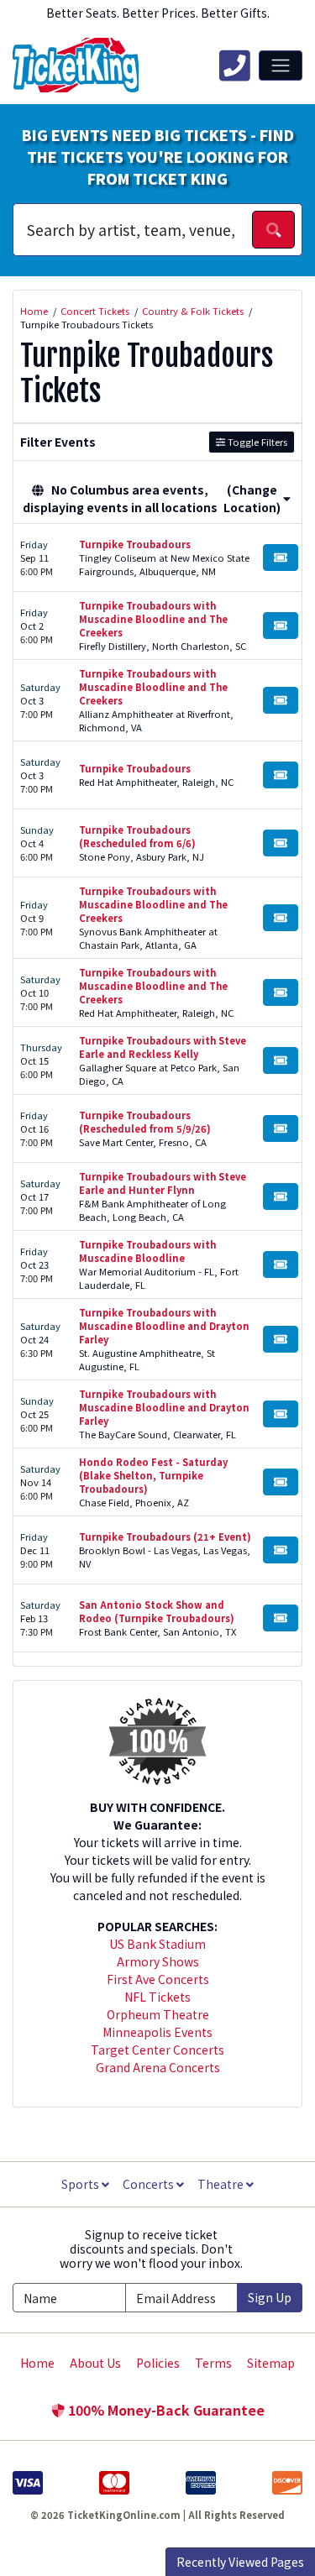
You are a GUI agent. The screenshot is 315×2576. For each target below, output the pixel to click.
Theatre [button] (222, 2184)
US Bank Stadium (157, 1944)
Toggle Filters (256, 442)
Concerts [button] (150, 2184)
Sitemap (271, 2363)
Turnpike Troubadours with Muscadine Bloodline (147, 1251)
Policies (158, 2363)
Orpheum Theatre (158, 2014)
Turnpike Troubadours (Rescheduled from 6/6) (137, 836)
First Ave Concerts (158, 1979)
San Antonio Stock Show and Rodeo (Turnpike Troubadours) (157, 1611)
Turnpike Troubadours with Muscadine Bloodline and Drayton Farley (164, 1326)
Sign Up (270, 2297)
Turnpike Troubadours (135, 544)
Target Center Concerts (157, 2050)
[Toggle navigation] (281, 65)
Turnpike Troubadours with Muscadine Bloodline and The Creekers (153, 619)
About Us (95, 2363)
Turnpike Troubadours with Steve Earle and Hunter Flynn (163, 1183)
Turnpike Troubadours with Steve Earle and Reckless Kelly (163, 1047)
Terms (213, 2363)
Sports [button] (81, 2184)
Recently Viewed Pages (240, 2562)
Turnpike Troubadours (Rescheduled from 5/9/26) (145, 1122)
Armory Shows (158, 1961)
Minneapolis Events (157, 2032)
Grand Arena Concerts (158, 2067)
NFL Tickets (157, 1997)
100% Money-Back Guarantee (165, 2410)
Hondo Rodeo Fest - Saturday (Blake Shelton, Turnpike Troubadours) (153, 1475)
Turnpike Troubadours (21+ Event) (165, 1537)
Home (37, 2363)
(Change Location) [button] (252, 498)
